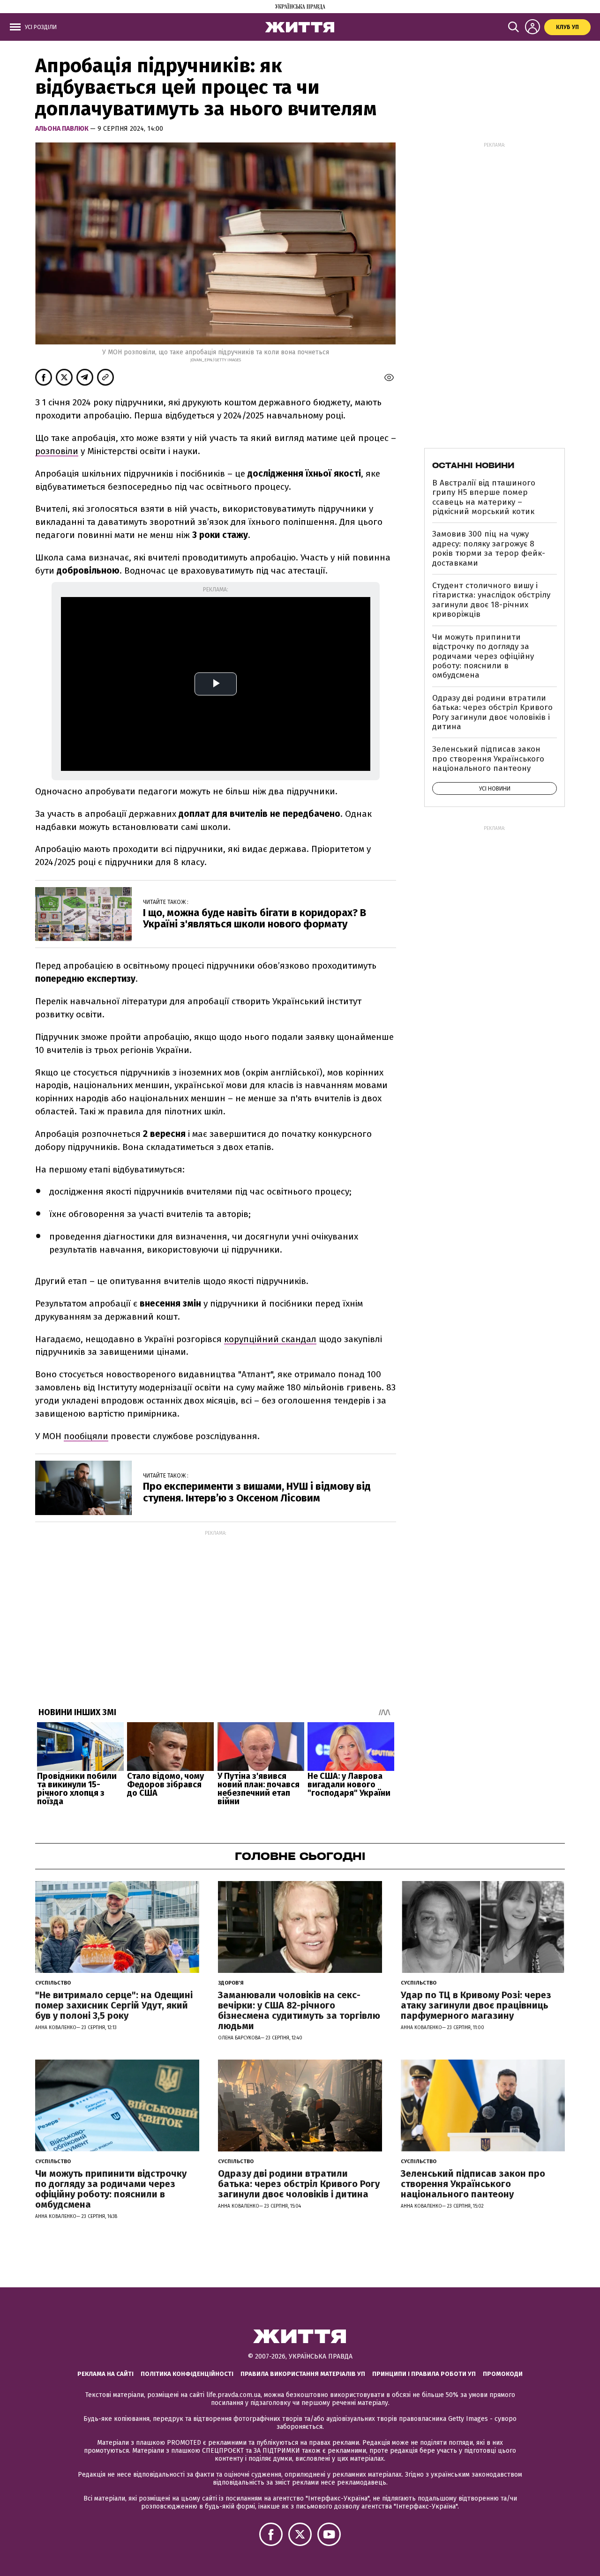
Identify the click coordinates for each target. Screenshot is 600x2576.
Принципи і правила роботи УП (424, 2374)
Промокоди (503, 2374)
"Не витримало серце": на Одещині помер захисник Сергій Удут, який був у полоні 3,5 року (114, 2005)
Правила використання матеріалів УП (303, 2374)
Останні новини (473, 465)
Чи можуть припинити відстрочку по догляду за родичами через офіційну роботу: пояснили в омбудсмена (483, 656)
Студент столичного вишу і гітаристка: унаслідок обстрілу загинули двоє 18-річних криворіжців (491, 600)
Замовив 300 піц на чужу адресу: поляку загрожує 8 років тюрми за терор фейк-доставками (489, 548)
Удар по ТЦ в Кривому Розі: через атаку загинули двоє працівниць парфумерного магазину (476, 2005)
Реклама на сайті (105, 2374)
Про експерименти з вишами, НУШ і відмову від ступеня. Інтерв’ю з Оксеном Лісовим (257, 1492)
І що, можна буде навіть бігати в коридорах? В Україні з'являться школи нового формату (255, 918)
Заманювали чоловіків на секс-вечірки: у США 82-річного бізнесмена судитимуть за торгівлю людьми (299, 2010)
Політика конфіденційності (187, 2374)
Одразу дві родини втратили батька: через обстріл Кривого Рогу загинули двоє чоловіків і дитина (492, 712)
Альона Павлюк (63, 129)
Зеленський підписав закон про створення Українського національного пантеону (488, 759)
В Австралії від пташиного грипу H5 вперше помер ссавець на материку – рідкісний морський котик (484, 497)
